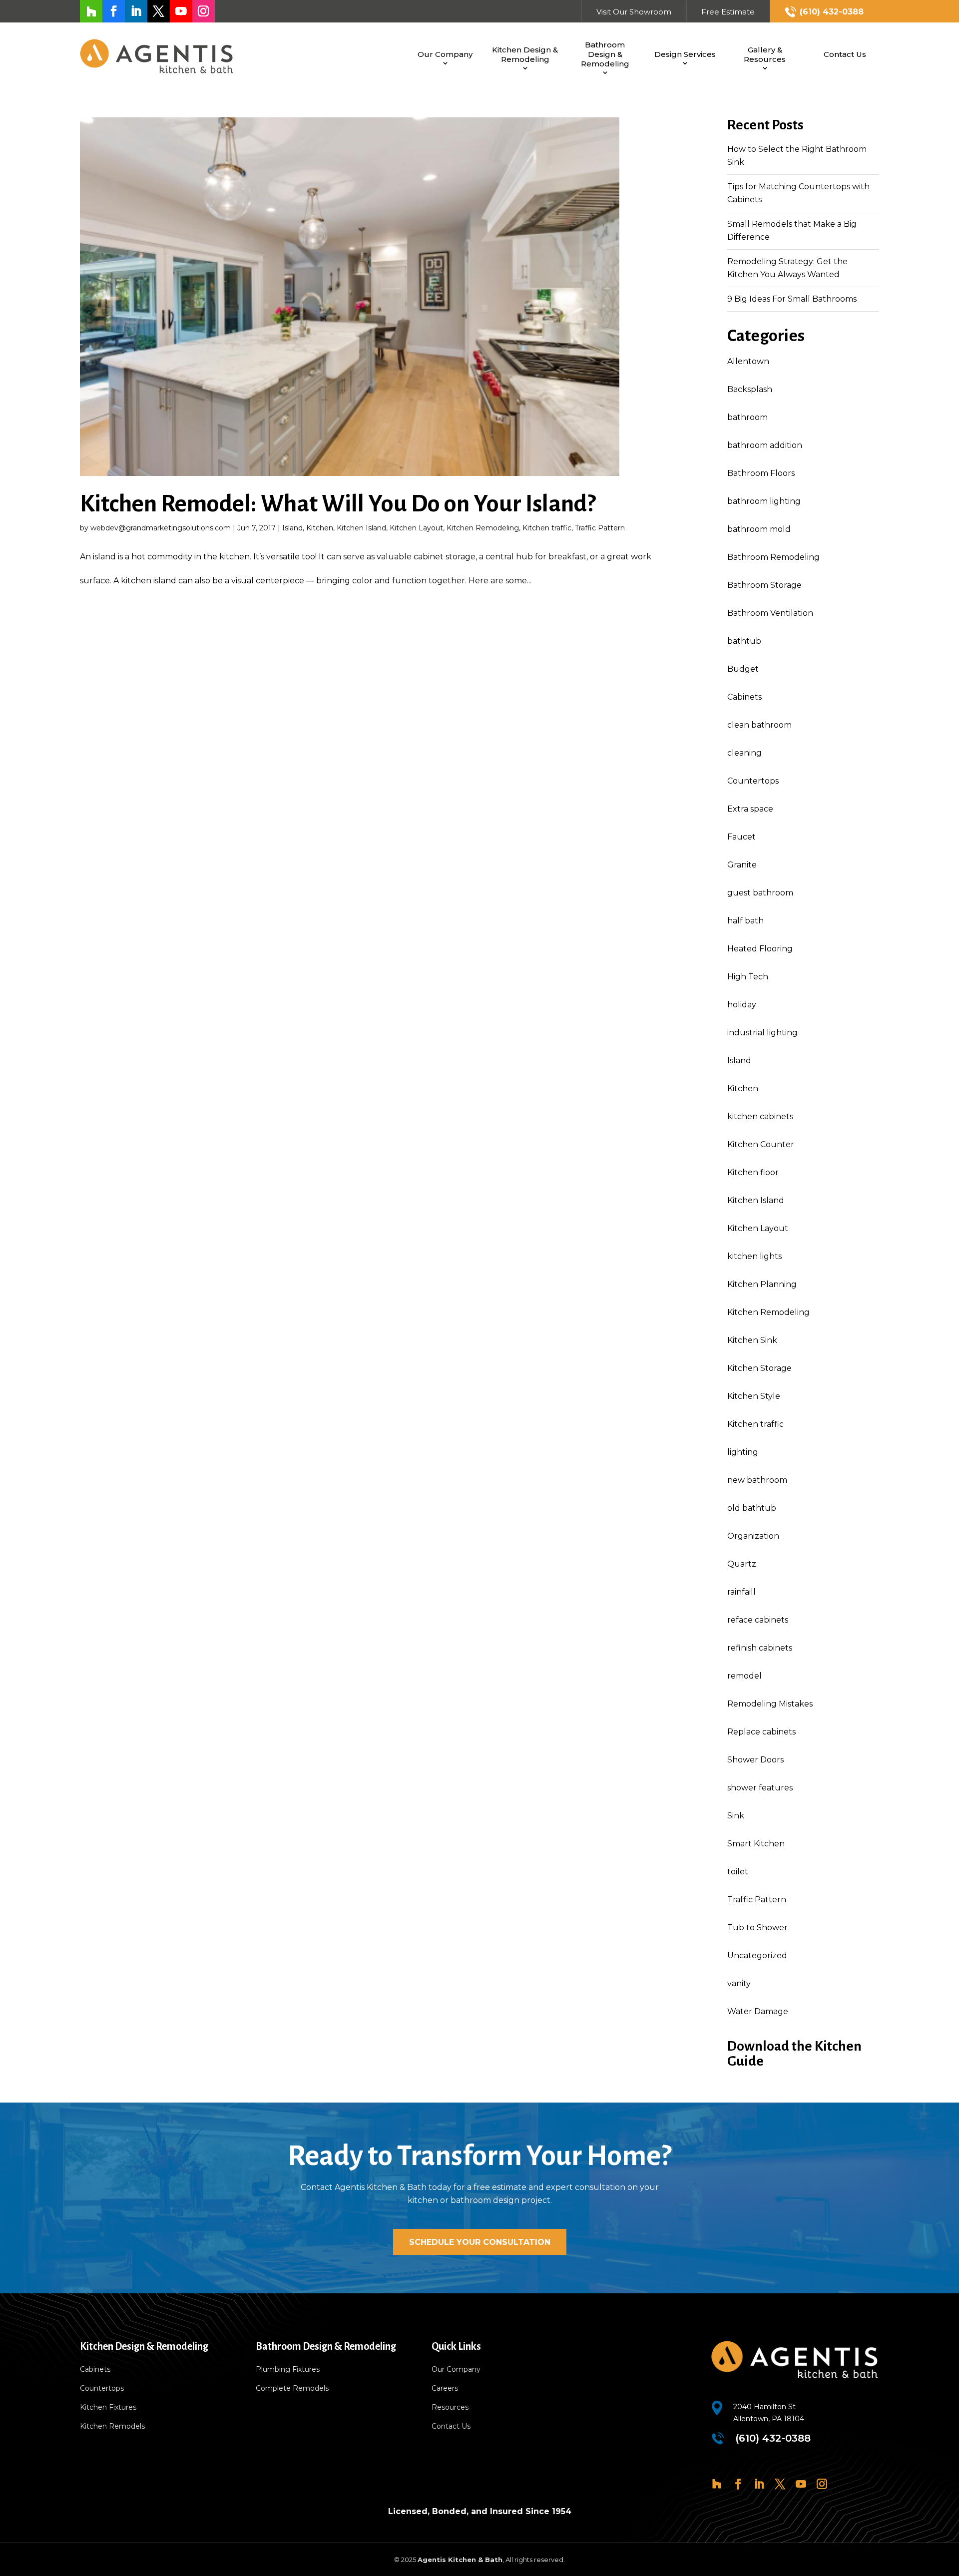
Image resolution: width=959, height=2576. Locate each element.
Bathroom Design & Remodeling (605, 54)
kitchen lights (754, 1256)
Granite (742, 865)
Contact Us (845, 54)
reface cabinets (758, 1620)
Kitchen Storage (759, 1368)
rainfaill (741, 1592)
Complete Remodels (292, 2389)
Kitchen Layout (416, 528)
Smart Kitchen (756, 1844)
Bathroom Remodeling (773, 557)
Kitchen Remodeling (483, 528)
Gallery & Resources (765, 54)
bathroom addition (765, 445)
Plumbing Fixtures (288, 2370)
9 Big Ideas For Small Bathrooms (792, 299)
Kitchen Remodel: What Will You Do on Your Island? (338, 504)
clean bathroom (759, 725)
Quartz (742, 1564)
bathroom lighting (764, 501)
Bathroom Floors (761, 473)
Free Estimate (728, 12)
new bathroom (757, 1480)
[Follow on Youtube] (181, 11)
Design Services (685, 54)
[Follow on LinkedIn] (136, 11)
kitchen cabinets (760, 1116)
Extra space (750, 809)
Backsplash (750, 389)
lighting (743, 1452)
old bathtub (752, 1508)
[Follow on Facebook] (114, 11)
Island (292, 528)
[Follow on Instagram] (204, 11)
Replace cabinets (761, 1732)
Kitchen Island (361, 528)
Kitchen (320, 528)
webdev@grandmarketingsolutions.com (161, 528)
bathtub (744, 641)
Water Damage (758, 2011)
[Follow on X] (159, 11)
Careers (445, 2389)
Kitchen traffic (547, 528)
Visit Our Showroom (634, 12)
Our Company (445, 54)
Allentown (748, 361)
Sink (736, 1816)
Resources (450, 2408)
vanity (739, 1983)
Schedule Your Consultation (480, 2242)
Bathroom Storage (764, 585)
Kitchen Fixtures (108, 2408)
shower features (760, 1788)
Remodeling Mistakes (770, 1704)
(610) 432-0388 (832, 12)
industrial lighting (762, 1033)
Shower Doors (755, 1760)
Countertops (753, 781)
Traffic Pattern (600, 528)
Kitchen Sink (752, 1340)
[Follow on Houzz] (91, 11)
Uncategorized (757, 1955)
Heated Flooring (760, 949)
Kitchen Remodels (112, 2427)
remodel (744, 1676)
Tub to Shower (757, 1928)
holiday (742, 1005)
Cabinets (744, 697)
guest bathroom (760, 893)
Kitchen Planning (762, 1284)
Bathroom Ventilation (770, 613)
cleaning (744, 753)
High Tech (748, 977)
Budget (743, 669)
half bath (745, 921)
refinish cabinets (760, 1648)
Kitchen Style (754, 1396)
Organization (753, 1536)
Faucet (741, 837)
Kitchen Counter (761, 1144)
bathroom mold (759, 529)
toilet (738, 1872)
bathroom (747, 417)
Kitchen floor (753, 1172)
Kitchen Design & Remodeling (525, 54)
